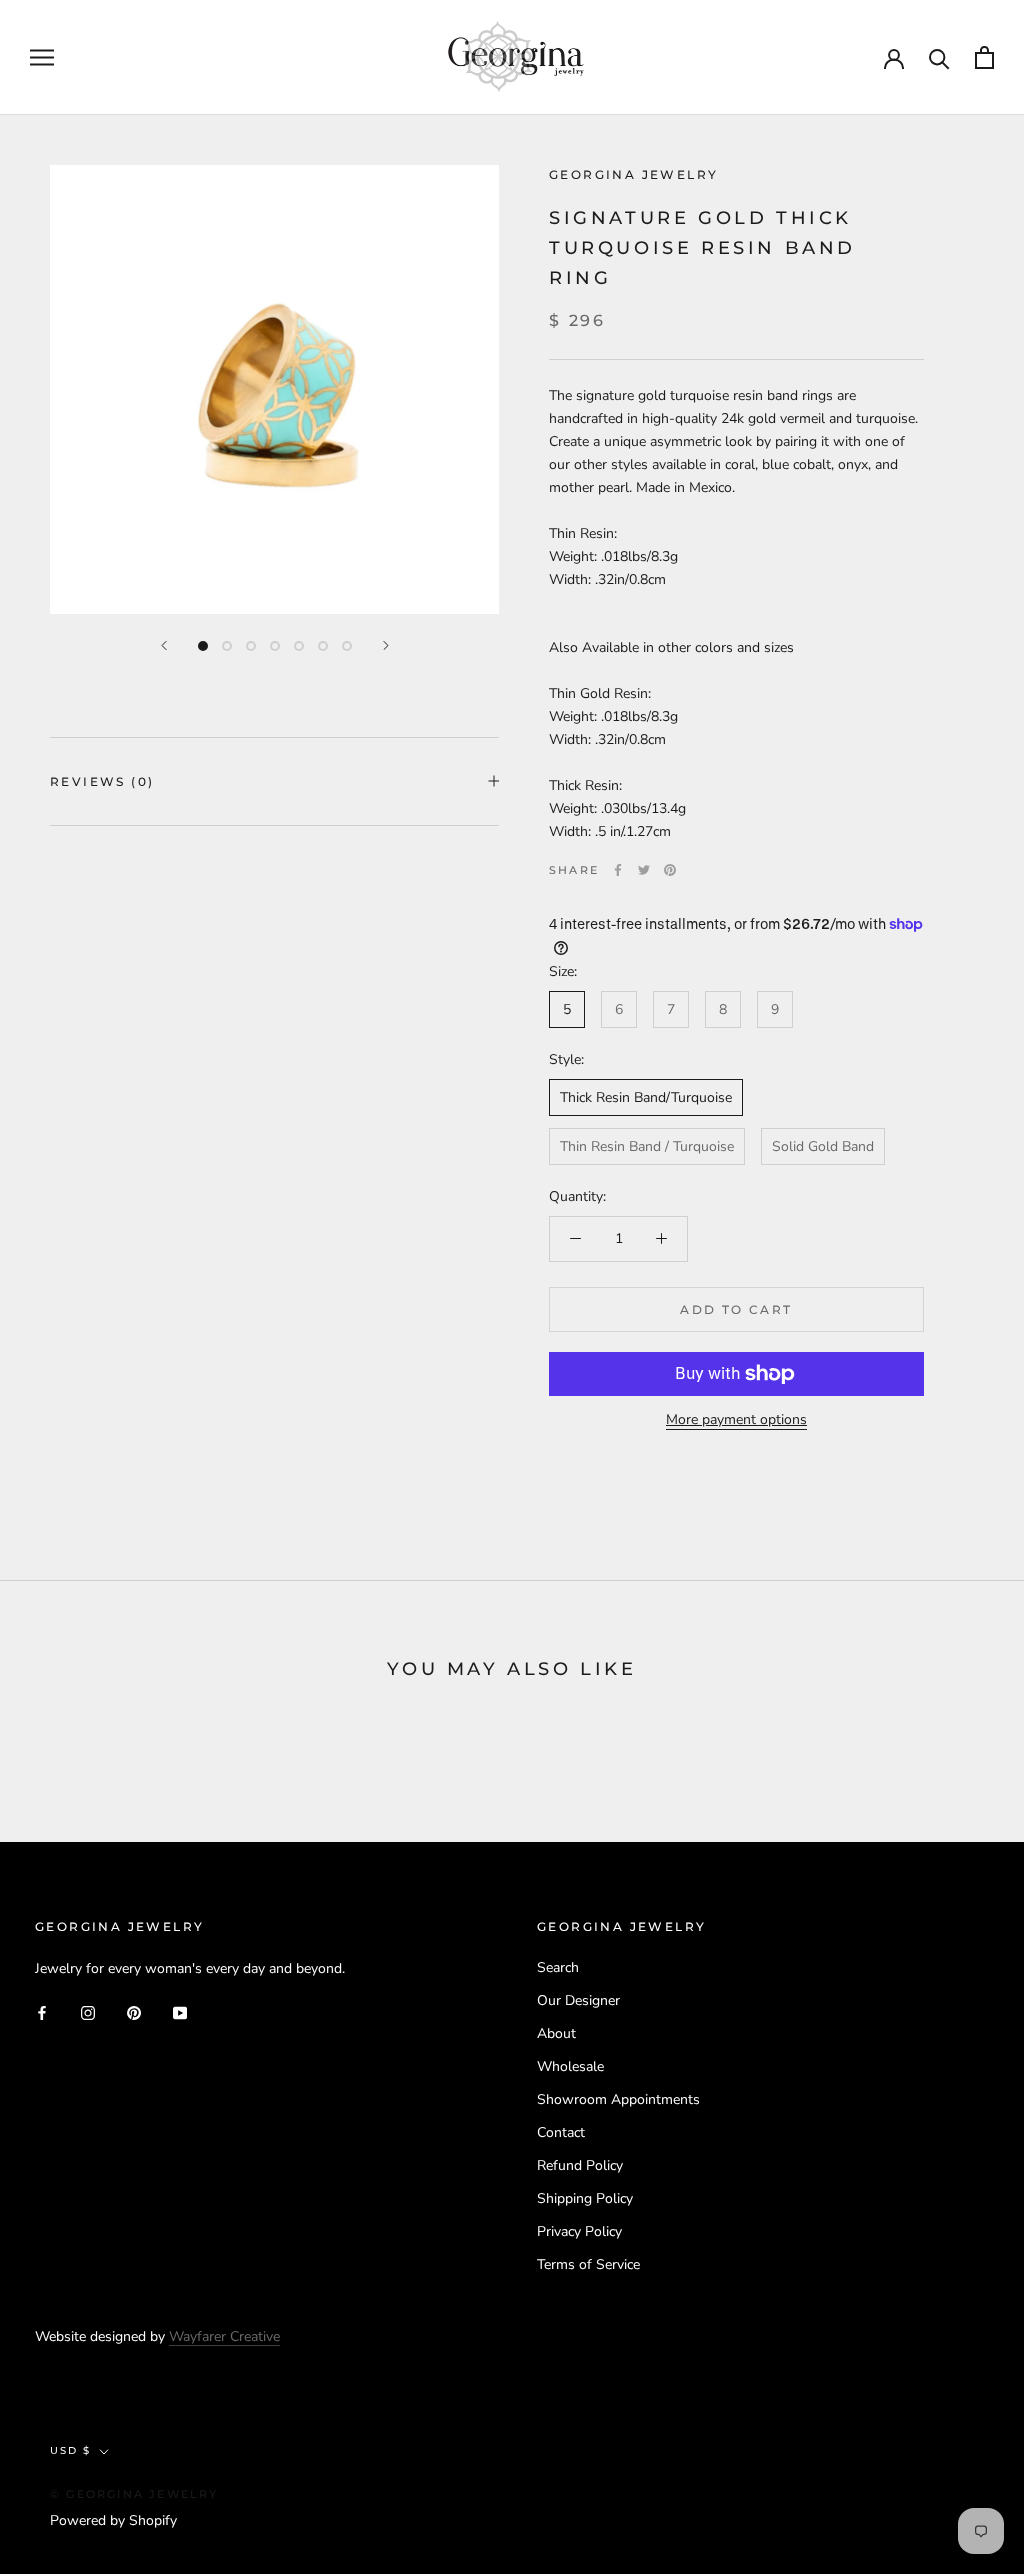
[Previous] (164, 645)
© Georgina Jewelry (134, 2494)
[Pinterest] (670, 870)
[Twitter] (644, 870)
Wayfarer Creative (224, 2336)
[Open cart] (984, 57)
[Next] (386, 645)
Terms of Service (588, 2264)
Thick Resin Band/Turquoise (646, 1097)
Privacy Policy (579, 2231)
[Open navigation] (42, 57)
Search (558, 1967)
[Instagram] (88, 2011)
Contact (561, 2132)
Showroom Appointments (618, 2099)
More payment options (736, 1419)
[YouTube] (180, 2011)
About (556, 2033)
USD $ (70, 2450)
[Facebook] (618, 870)
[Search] (939, 57)
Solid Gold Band (823, 1146)
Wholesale (570, 2066)
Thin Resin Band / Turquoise (647, 1146)
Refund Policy (580, 2165)
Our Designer (578, 2000)
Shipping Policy (585, 2198)
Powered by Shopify (113, 2520)
